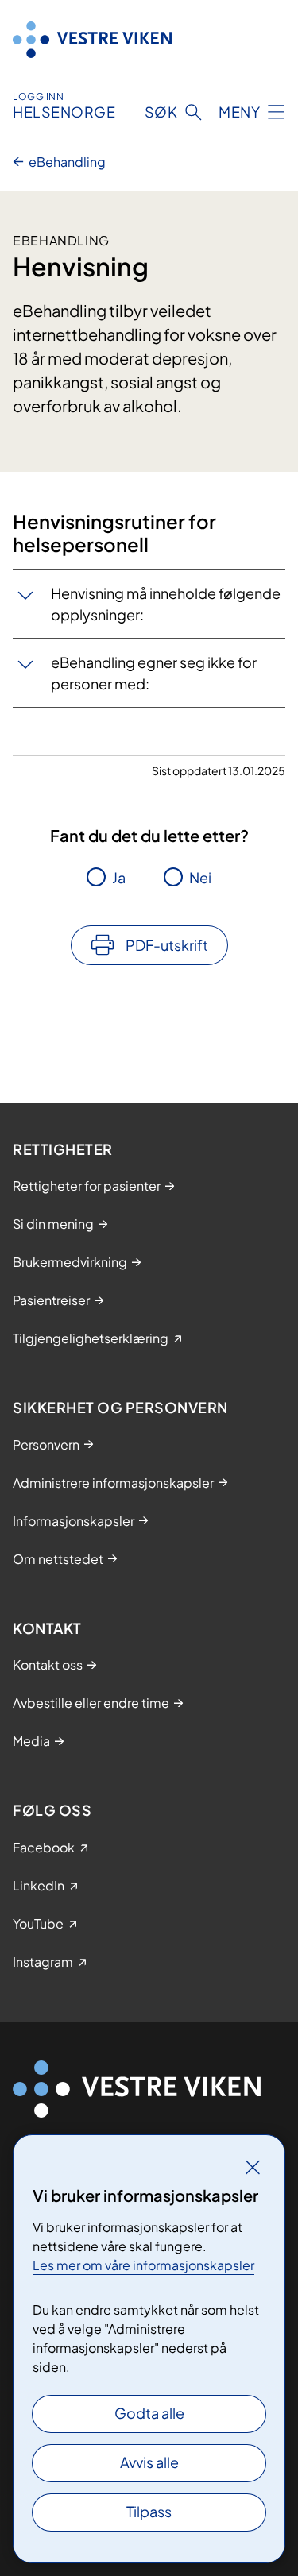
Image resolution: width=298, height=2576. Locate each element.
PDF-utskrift (167, 945)
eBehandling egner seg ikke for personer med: (154, 673)
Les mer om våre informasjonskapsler (143, 2265)
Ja (119, 877)
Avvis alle (149, 2462)
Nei (200, 877)
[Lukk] (253, 2167)
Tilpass (149, 2511)
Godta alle (149, 2413)
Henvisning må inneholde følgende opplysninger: (166, 604)
